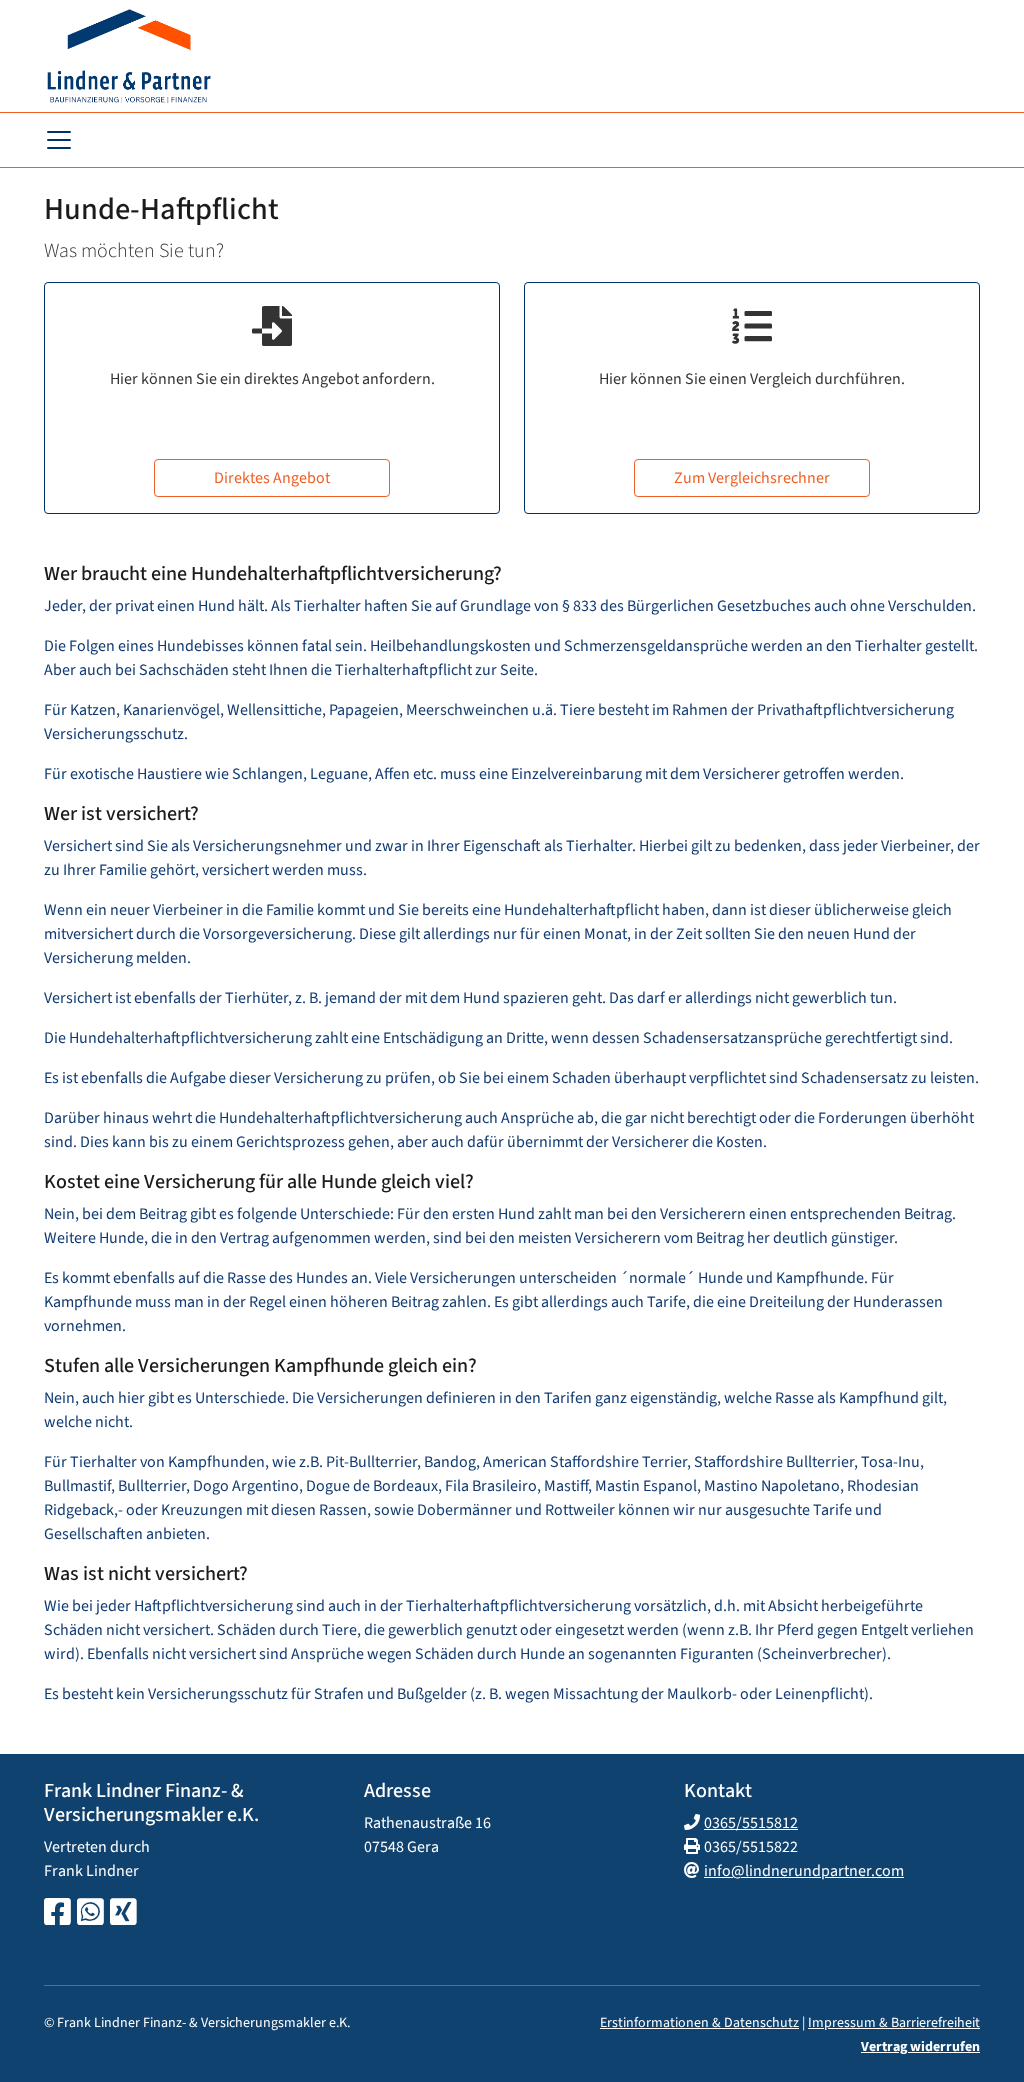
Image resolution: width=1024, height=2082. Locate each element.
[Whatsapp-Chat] (90, 1913)
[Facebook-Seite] (57, 1913)
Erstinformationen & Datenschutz (699, 2023)
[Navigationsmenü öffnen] (59, 140)
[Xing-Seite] (123, 1913)
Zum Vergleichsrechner (752, 478)
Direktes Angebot (272, 478)
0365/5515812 (751, 1823)
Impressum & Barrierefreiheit (894, 2023)
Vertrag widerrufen (920, 2047)
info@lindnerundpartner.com (804, 1871)
